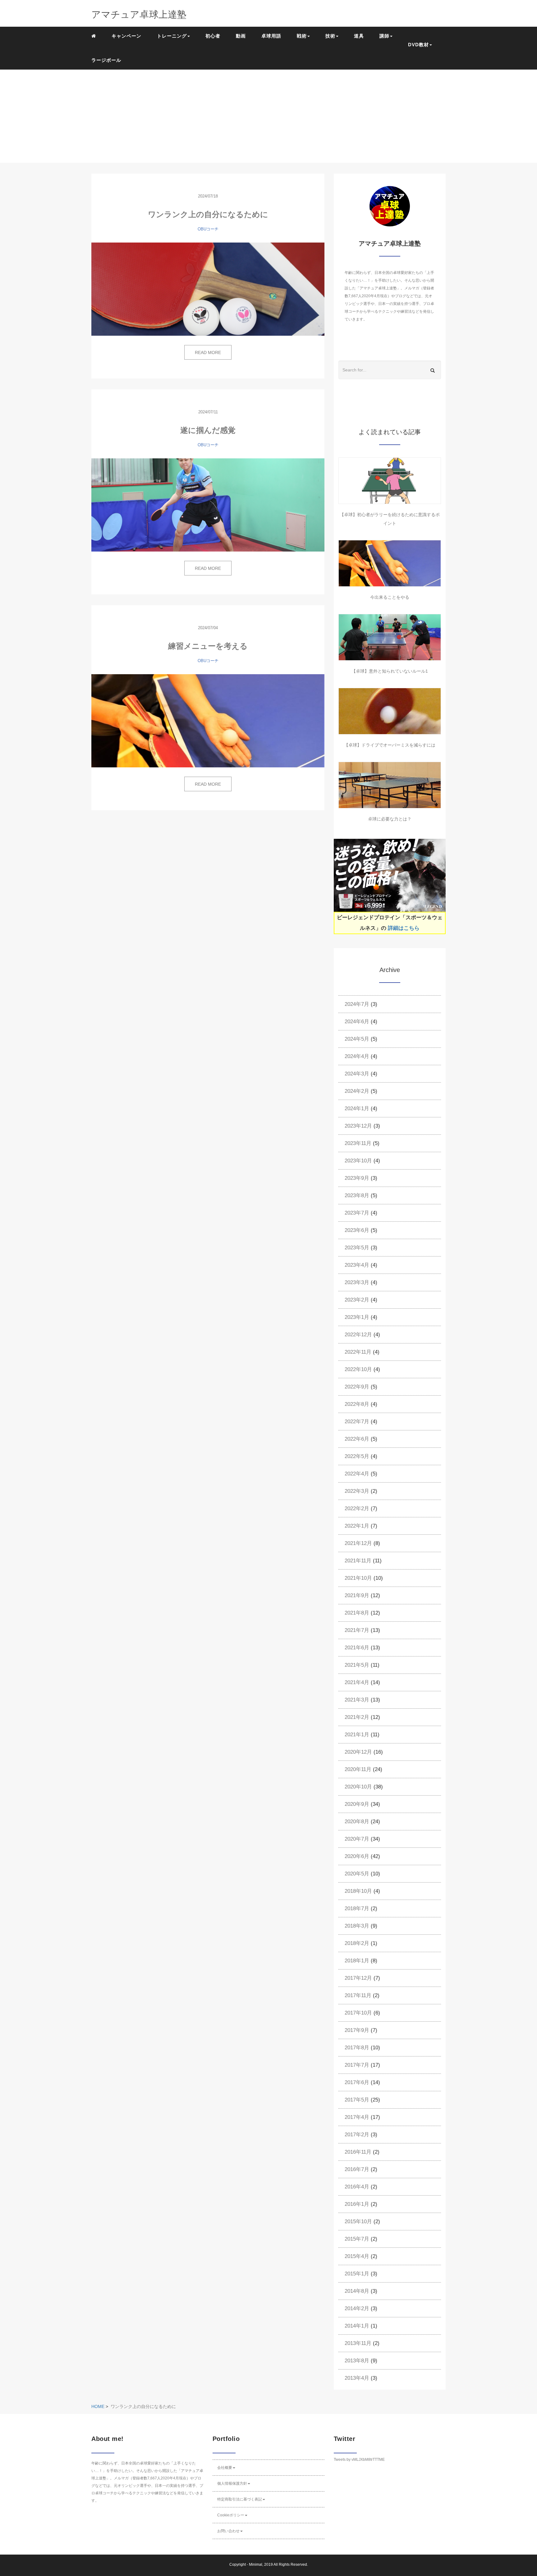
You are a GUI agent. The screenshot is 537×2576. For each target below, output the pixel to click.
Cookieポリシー (231, 2515)
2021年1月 (357, 1735)
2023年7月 (357, 1213)
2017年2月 (357, 2135)
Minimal (256, 2565)
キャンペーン (126, 36)
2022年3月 (357, 1491)
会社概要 (225, 2468)
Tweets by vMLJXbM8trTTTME (359, 2460)
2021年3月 (357, 1700)
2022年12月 (358, 1335)
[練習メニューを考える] (208, 721)
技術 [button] (330, 36)
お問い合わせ (228, 2531)
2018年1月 (357, 1961)
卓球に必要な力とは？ (390, 819)
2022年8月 (357, 1404)
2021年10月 (358, 1578)
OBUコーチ (208, 229)
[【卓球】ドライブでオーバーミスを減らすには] (390, 711)
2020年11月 (358, 1769)
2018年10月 (358, 1891)
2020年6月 (357, 1856)
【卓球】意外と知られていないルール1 (390, 671)
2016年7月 (357, 2169)
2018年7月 (357, 1908)
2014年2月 (357, 2308)
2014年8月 (357, 2291)
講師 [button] (384, 36)
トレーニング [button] (172, 36)
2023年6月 (357, 1230)
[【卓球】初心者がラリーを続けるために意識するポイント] (390, 481)
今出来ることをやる (390, 597)
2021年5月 (357, 1665)
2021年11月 (358, 1561)
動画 (241, 36)
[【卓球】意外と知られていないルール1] (390, 637)
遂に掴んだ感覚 (208, 430)
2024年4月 (357, 1056)
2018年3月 (357, 1926)
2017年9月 (357, 2030)
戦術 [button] (302, 36)
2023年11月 (358, 1143)
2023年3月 (357, 1282)
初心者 (213, 36)
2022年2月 (357, 1508)
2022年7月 (357, 1422)
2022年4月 (357, 1474)
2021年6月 (357, 1648)
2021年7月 (357, 1630)
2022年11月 (358, 1352)
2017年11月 (358, 1995)
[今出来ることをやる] (390, 563)
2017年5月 (357, 2100)
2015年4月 (357, 2256)
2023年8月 (357, 1195)
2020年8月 (357, 1822)
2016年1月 (357, 2204)
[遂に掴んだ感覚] (208, 505)
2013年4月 (357, 2378)
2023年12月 (358, 1126)
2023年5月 (357, 1248)
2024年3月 (357, 1074)
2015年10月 (358, 2222)
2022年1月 (357, 1526)
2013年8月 (357, 2361)
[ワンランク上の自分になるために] (208, 289)
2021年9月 (357, 1595)
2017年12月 (358, 1978)
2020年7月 (357, 1839)
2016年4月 (357, 2187)
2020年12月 (358, 1752)
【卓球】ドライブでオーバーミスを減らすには (390, 745)
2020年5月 (357, 1874)
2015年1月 (357, 2274)
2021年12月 (358, 1543)
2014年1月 (357, 2326)
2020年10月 (358, 1787)
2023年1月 (357, 1317)
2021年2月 (357, 1717)
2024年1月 (357, 1109)
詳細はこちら (404, 928)
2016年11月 (358, 2152)
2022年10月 (358, 1369)
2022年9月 (357, 1387)
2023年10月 (358, 1161)
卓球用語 (271, 36)
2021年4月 (357, 1682)
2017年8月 (357, 2048)
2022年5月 (357, 1456)
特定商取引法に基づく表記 (240, 2499)
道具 (359, 36)
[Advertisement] (268, 116)
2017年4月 (357, 2117)
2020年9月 (357, 1804)
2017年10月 (358, 2013)
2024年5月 (357, 1039)
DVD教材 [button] (418, 45)
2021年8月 (357, 1613)
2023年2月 (357, 1300)
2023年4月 (357, 1265)
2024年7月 (357, 1004)
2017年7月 (357, 2065)
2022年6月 (357, 1439)
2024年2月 (357, 1091)
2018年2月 (357, 1943)
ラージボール (106, 60)
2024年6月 (357, 1022)
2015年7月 (357, 2239)
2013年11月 (358, 2343)
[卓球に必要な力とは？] (390, 785)
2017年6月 (357, 2082)
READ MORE (208, 352)
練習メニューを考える (208, 646)
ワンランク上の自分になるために (208, 214)
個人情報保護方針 (232, 2483)
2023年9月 (357, 1178)
